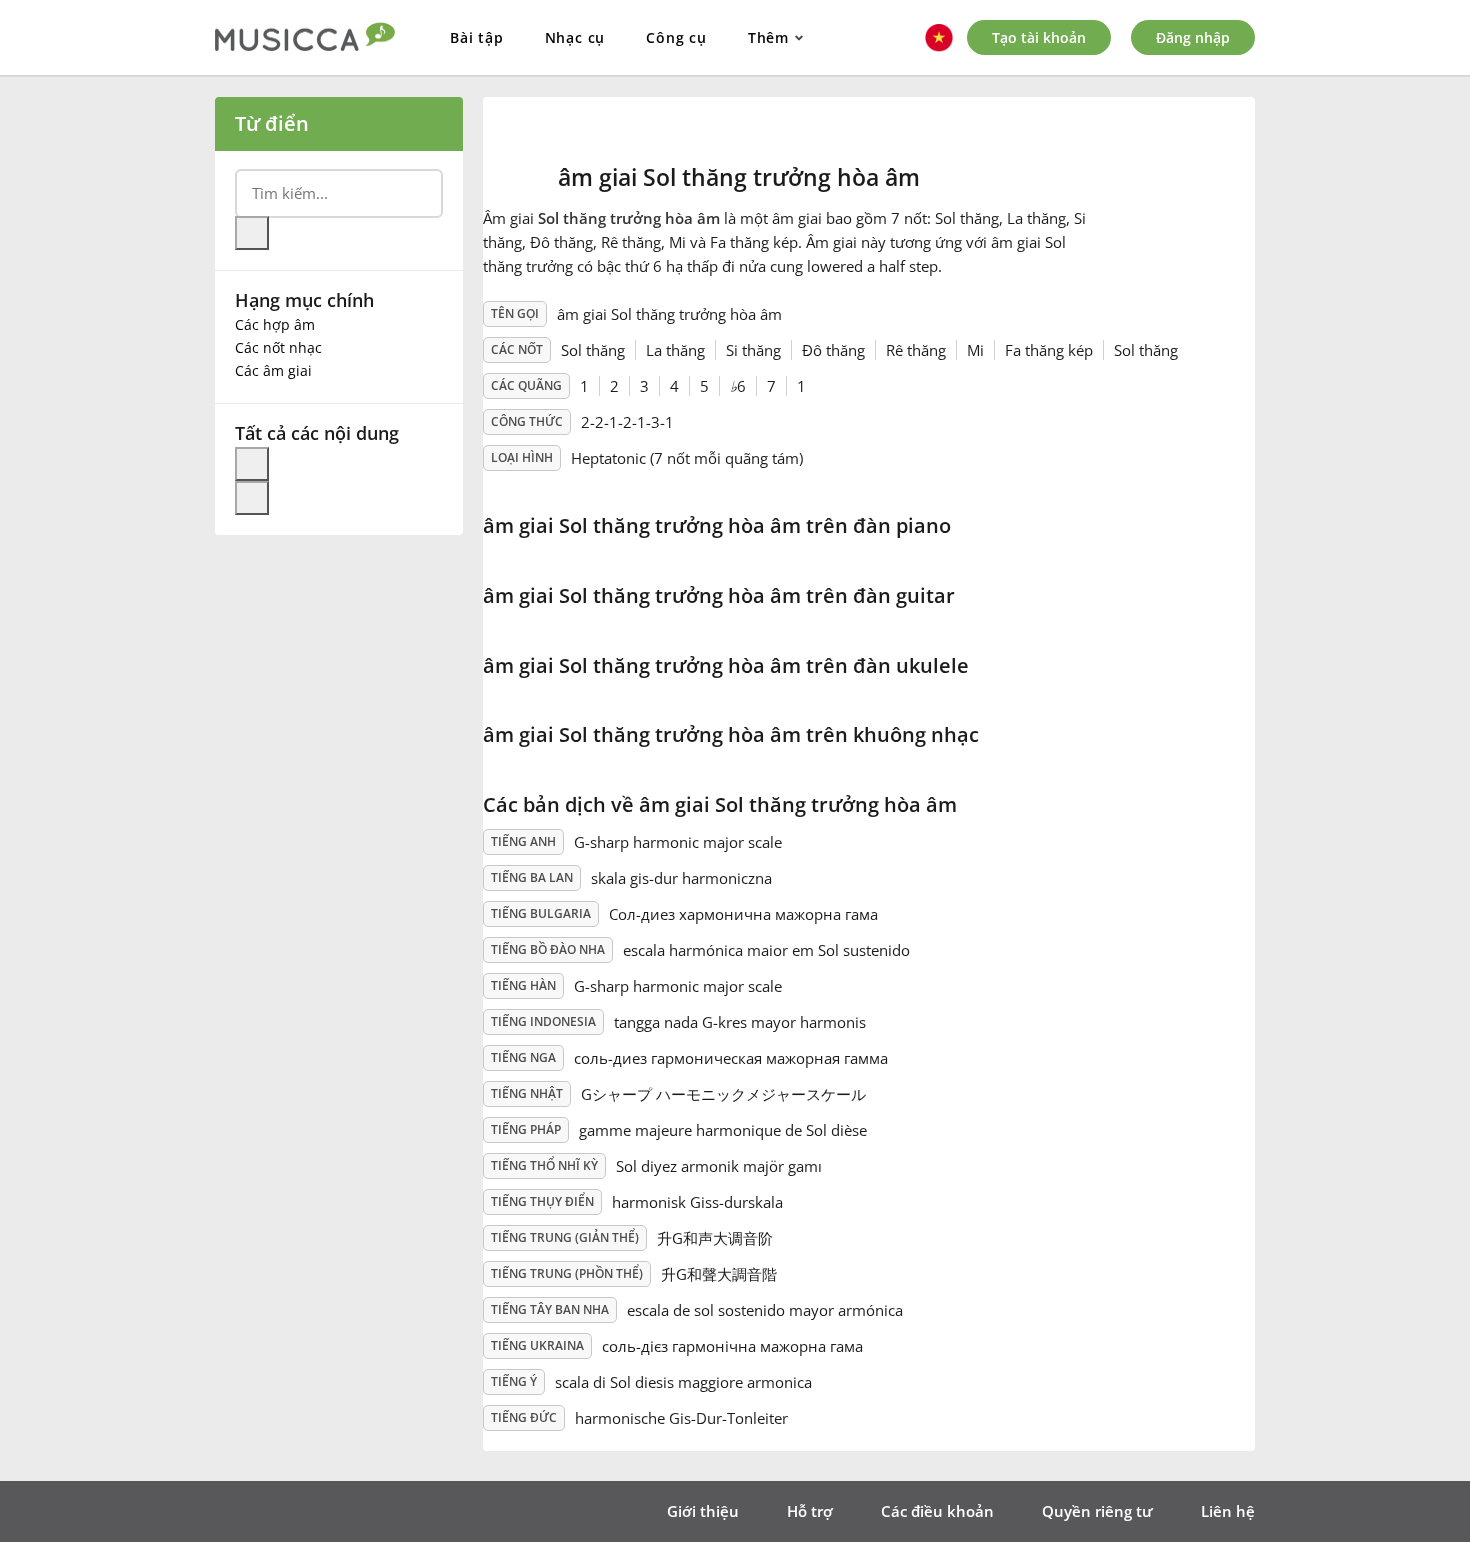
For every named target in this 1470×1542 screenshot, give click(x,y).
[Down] (252, 498)
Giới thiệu (703, 1511)
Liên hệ (1228, 1511)
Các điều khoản (937, 1511)
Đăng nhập (1193, 37)
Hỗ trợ (810, 1511)
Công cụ (676, 37)
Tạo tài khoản (1039, 37)
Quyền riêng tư (1097, 1511)
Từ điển (272, 123)
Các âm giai (273, 370)
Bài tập (477, 37)
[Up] (252, 464)
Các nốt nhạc (278, 347)
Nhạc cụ (575, 37)
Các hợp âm (275, 324)
